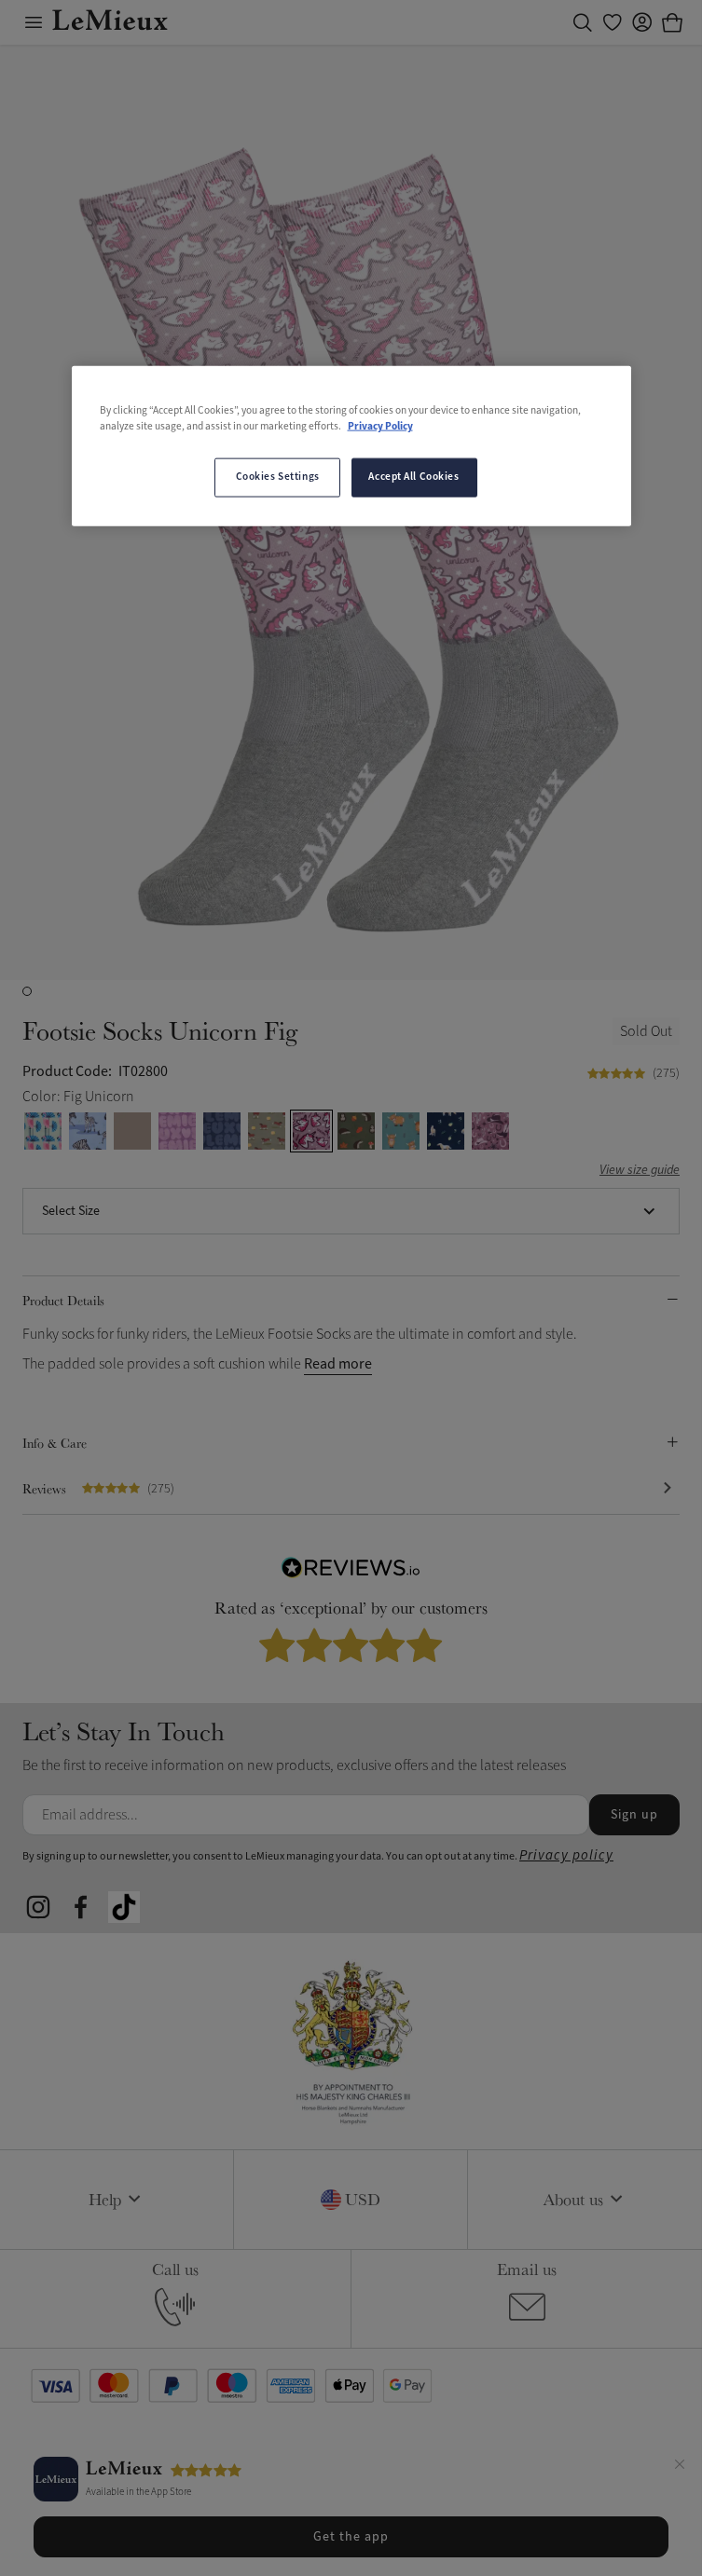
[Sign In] (642, 22)
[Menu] (34, 22)
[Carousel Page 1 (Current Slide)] (27, 991)
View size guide (640, 1171)
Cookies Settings (278, 477)
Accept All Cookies (413, 477)
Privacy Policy (380, 426)
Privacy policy (566, 1855)
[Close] (680, 2467)
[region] (351, 445)
